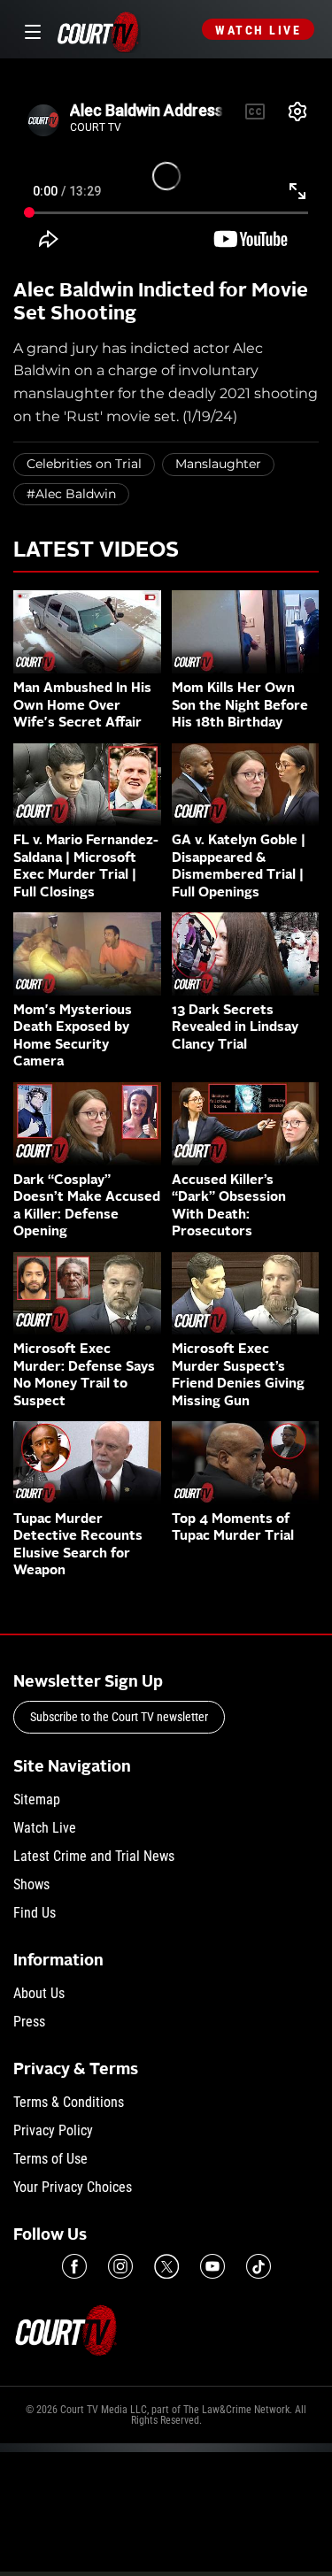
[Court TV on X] (166, 2266)
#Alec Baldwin (71, 494)
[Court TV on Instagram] (120, 2266)
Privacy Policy (53, 2130)
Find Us (35, 1913)
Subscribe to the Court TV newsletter (119, 1717)
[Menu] (30, 30)
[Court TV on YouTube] (212, 2266)
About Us (39, 1993)
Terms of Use (50, 2159)
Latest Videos (96, 551)
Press (29, 2022)
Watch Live (258, 30)
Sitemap (37, 1799)
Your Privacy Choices (73, 2187)
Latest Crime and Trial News (94, 1856)
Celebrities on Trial (84, 464)
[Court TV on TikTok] (259, 2266)
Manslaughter (218, 464)
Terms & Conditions (69, 2102)
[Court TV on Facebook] (74, 2266)
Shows (31, 1884)
